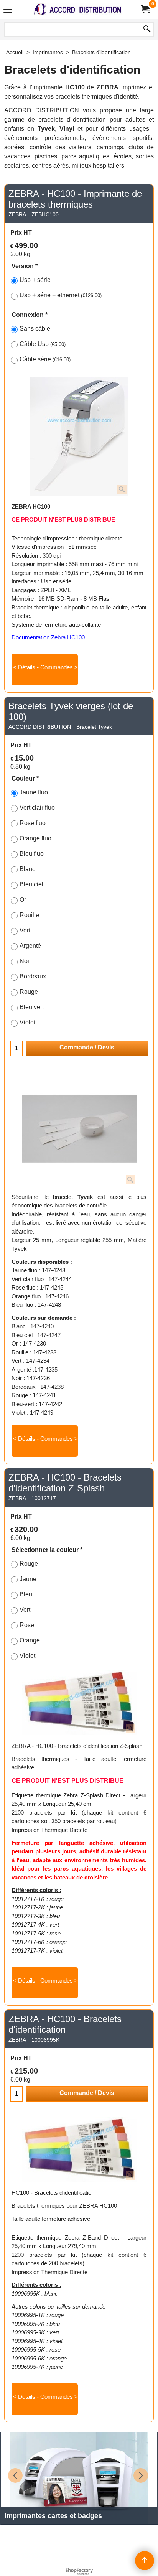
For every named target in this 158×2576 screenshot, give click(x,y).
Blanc (27, 869)
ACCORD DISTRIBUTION (40, 727)
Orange (30, 1640)
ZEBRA (17, 214)
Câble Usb (43, 344)
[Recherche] (147, 30)
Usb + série (35, 280)
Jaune (28, 1579)
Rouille (29, 915)
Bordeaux (33, 976)
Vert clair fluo (37, 808)
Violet (27, 1022)
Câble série (45, 359)
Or (23, 900)
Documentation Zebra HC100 (48, 637)
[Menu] (8, 10)
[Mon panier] (145, 9)
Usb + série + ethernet (61, 295)
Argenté (30, 946)
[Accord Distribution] (77, 9)
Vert (25, 930)
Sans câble (35, 329)
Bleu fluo (32, 854)
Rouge (29, 992)
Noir (25, 961)
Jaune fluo (34, 792)
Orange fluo (35, 838)
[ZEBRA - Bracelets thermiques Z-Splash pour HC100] (79, 1703)
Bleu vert (32, 1007)
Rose (27, 1625)
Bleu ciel (31, 884)
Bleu (26, 1594)
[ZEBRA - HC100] (79, 437)
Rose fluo (33, 823)
